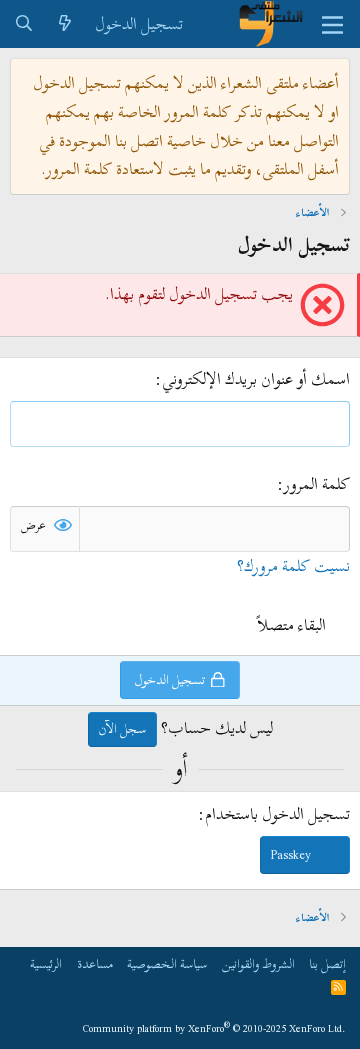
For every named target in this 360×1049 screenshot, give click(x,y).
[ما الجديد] (65, 24)
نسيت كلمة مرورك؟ (293, 566)
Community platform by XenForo (214, 1028)
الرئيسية (46, 964)
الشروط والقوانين (258, 964)
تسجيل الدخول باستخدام (277, 814)
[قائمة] (332, 24)
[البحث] (24, 24)
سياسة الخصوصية (167, 964)
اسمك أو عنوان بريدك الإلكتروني (256, 379)
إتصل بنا (327, 964)
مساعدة (95, 964)
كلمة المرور (317, 484)
